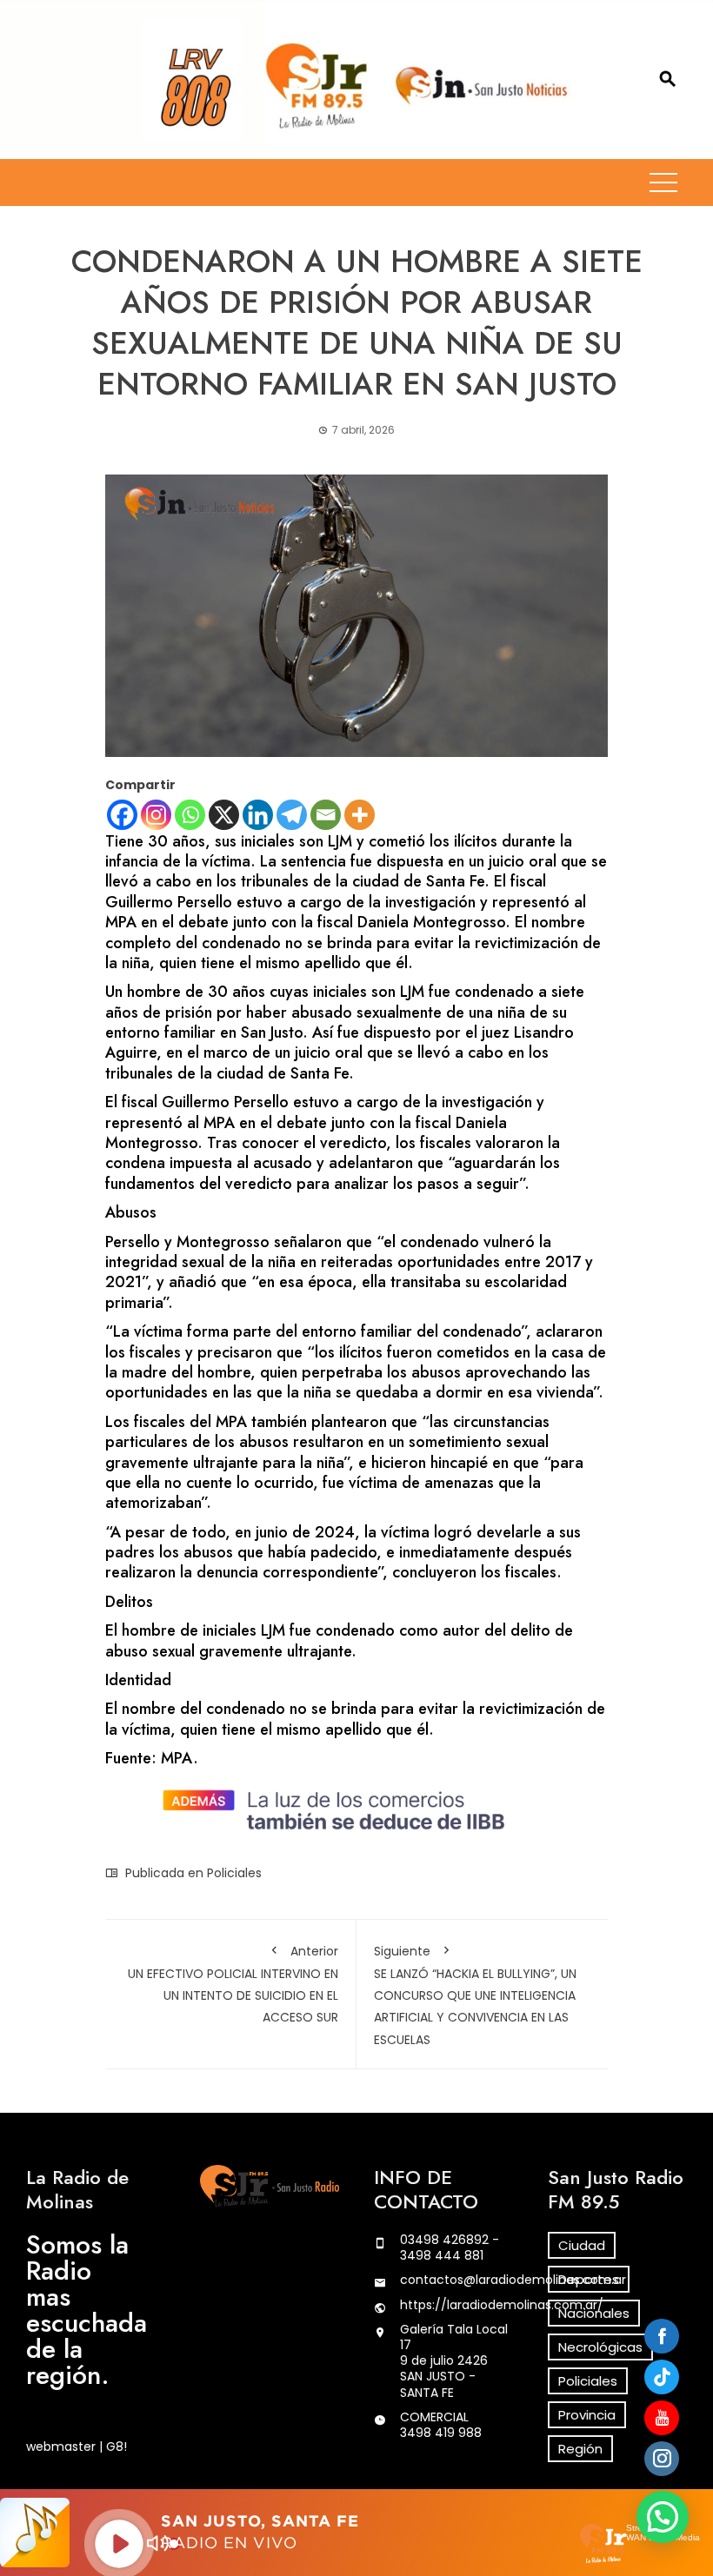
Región (580, 2449)
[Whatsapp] (190, 815)
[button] (663, 2517)
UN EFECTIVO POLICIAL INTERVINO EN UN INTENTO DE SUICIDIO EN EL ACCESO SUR (233, 1985)
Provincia (587, 2415)
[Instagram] (156, 815)
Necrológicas (600, 2347)
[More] (360, 815)
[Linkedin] (258, 815)
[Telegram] (292, 815)
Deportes (589, 2279)
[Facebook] (122, 815)
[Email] (326, 815)
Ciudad (582, 2245)
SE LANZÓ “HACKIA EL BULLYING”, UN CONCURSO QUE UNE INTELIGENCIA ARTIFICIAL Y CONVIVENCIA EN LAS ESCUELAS (475, 1995)
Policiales (234, 1873)
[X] (224, 815)
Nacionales (594, 2313)
